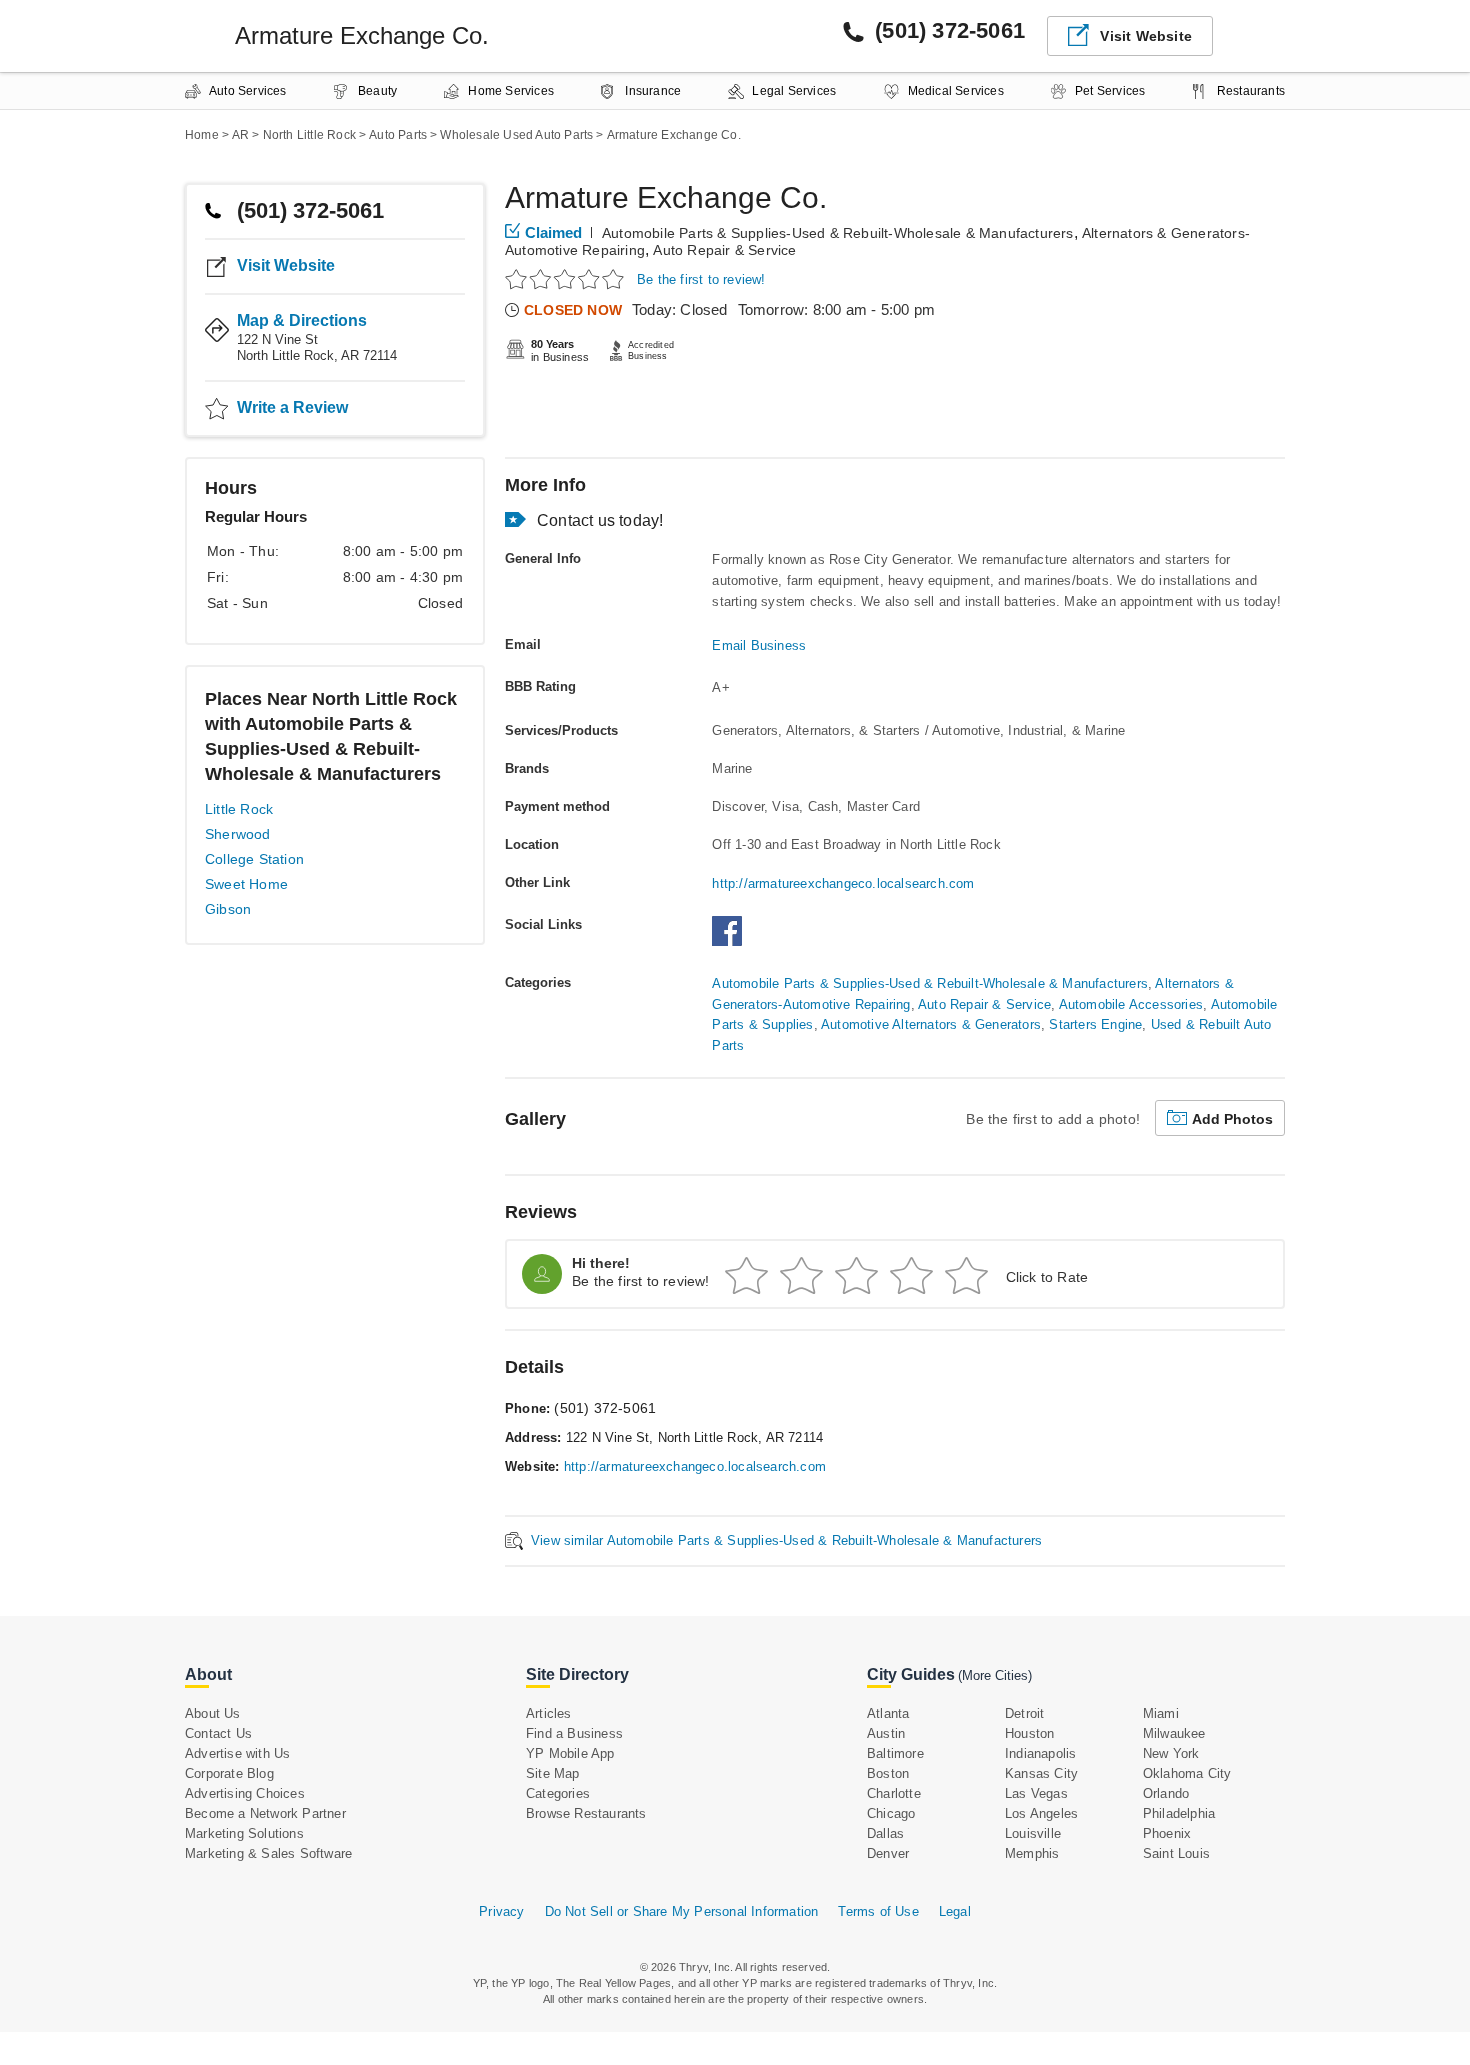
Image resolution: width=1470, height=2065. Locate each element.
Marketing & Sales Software (268, 1853)
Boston (888, 1773)
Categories (558, 1793)
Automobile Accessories (1131, 1004)
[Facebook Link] (732, 941)
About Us (213, 1713)
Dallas (885, 1833)
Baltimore (895, 1753)
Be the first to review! (701, 279)
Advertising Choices (245, 1793)
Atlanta (888, 1713)
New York (1171, 1753)
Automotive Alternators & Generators (931, 1024)
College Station (254, 859)
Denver (888, 1853)
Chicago (891, 1813)
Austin (886, 1733)
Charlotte (894, 1793)
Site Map (553, 1773)
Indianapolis (1040, 1753)
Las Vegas (1036, 1793)
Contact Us (218, 1733)
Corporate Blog (229, 1773)
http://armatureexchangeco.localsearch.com (843, 883)
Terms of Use (878, 1911)
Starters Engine (1095, 1024)
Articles (549, 1713)
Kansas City (1041, 1773)
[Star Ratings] (567, 278)
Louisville (1033, 1833)
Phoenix (1167, 1833)
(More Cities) (995, 1675)
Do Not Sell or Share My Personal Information (682, 1911)
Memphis (1032, 1853)
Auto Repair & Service (724, 250)
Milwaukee (1174, 1733)
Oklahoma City (1187, 1773)
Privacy (501, 1911)
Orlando (1166, 1793)
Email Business (759, 645)
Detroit (1024, 1713)
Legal (955, 1911)
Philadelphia (1179, 1813)
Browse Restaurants (586, 1813)
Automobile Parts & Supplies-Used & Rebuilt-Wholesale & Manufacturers (838, 233)
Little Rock (239, 809)
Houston (1029, 1733)
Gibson (228, 909)
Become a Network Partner (265, 1813)
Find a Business (574, 1733)
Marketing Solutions (244, 1833)
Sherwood (238, 834)
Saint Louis (1176, 1853)
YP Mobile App (570, 1753)
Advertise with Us (237, 1753)
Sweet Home (246, 884)
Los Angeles (1041, 1813)
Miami (1161, 1713)
